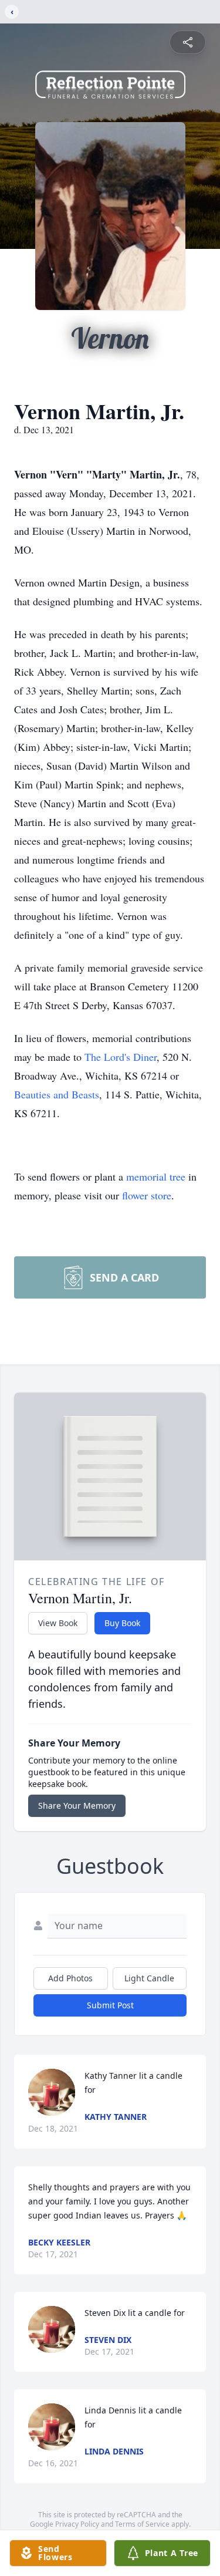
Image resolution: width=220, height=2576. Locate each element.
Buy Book (122, 1623)
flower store (147, 1195)
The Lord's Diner (121, 1057)
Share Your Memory (77, 1805)
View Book (58, 1623)
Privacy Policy (77, 2524)
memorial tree (156, 1176)
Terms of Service (142, 2524)
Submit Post (110, 2005)
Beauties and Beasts (57, 1094)
